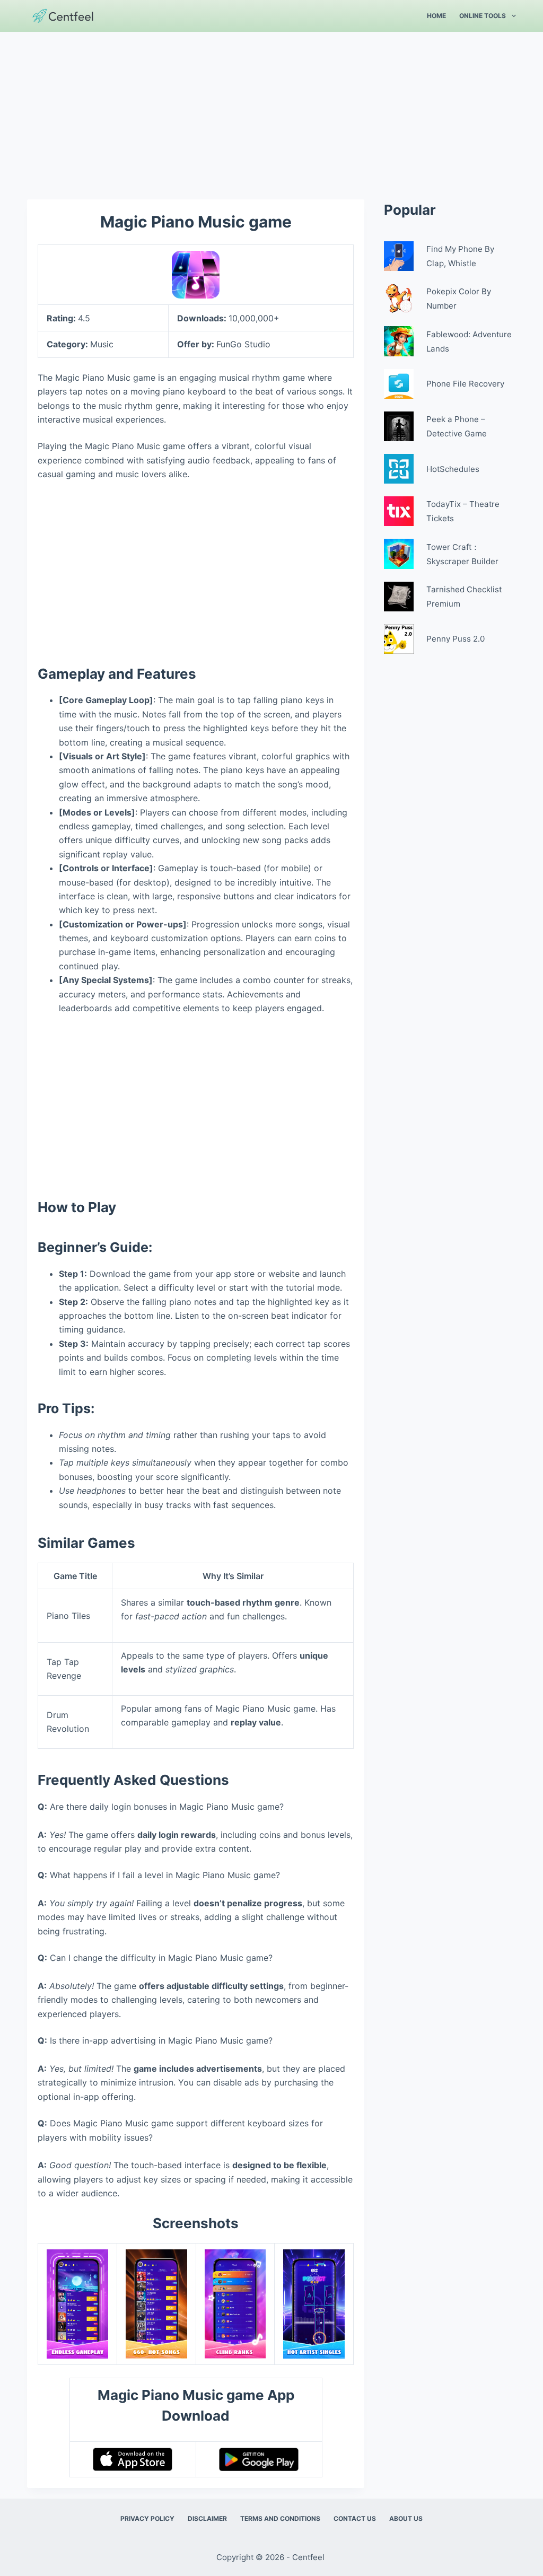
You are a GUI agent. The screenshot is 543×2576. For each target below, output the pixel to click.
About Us (406, 2518)
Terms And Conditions (280, 2518)
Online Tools (483, 16)
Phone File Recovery (465, 384)
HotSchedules (453, 469)
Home (436, 16)
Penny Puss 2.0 (456, 639)
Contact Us (355, 2518)
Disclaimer (207, 2518)
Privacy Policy (147, 2518)
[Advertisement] (271, 110)
